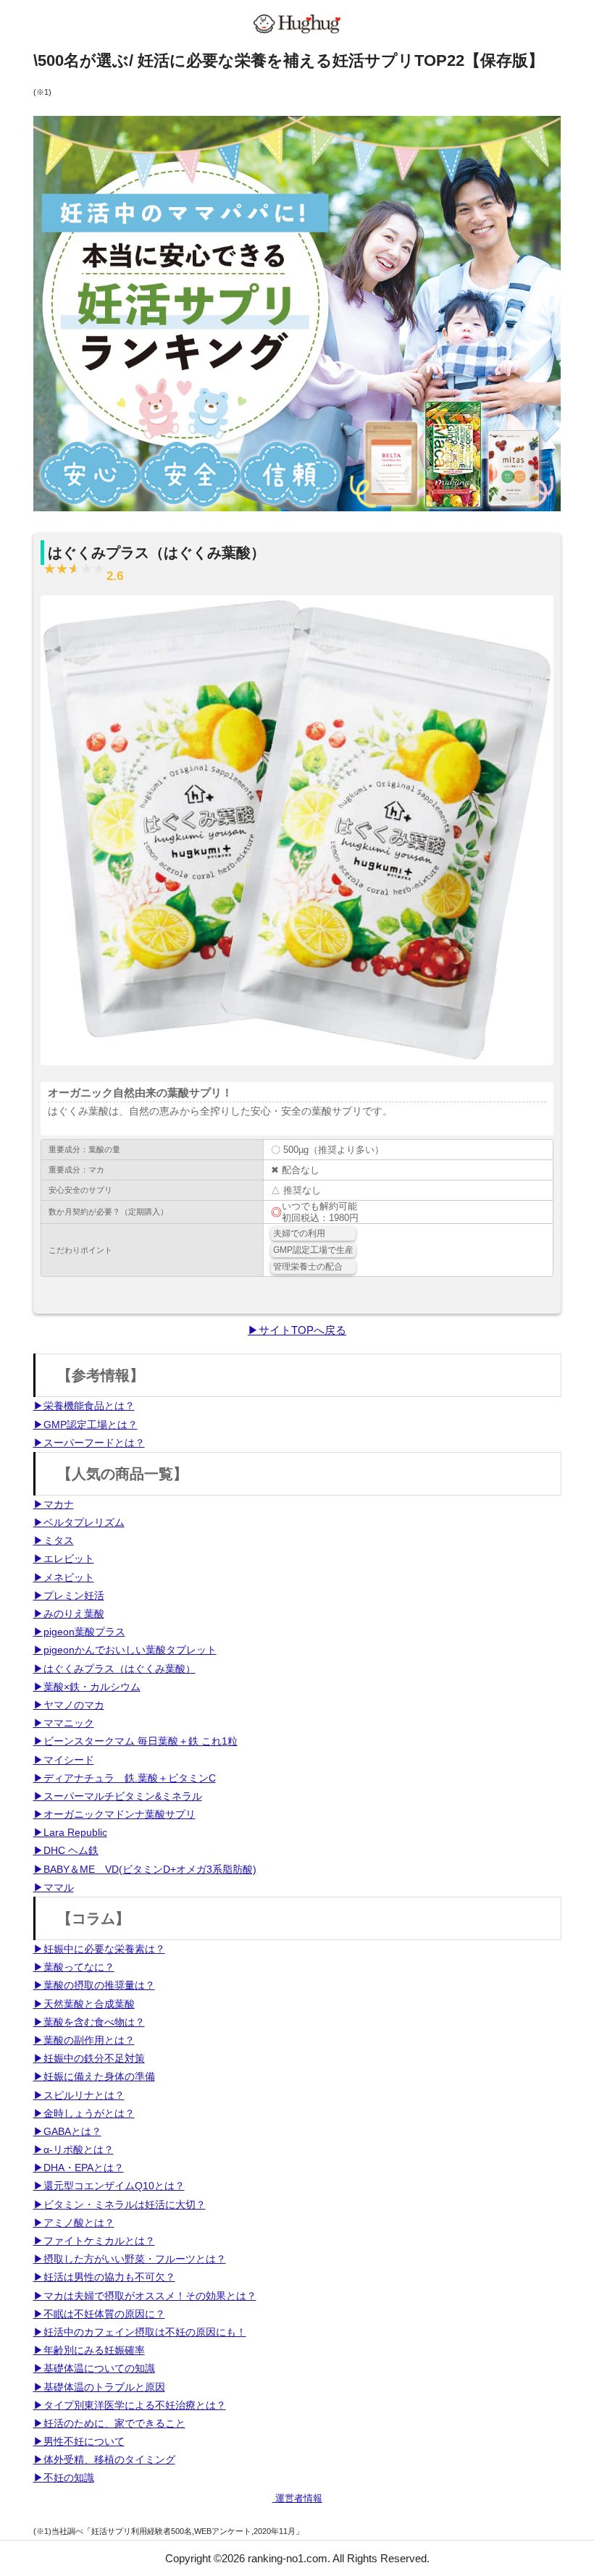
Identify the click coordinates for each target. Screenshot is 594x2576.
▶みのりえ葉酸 (69, 1614)
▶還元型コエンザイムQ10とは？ (109, 2186)
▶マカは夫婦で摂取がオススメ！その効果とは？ (145, 2296)
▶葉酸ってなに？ (74, 1967)
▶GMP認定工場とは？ (85, 1425)
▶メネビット (64, 1577)
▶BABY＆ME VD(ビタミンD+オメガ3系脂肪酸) (145, 1869)
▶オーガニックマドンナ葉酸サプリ (114, 1814)
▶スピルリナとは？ (79, 2095)
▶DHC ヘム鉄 (66, 1850)
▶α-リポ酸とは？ (74, 2149)
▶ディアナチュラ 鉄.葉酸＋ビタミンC (125, 1778)
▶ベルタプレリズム (79, 1522)
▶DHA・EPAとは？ (79, 2168)
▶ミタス (54, 1540)
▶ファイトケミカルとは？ (94, 2241)
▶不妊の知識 (64, 2478)
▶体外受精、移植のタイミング (104, 2459)
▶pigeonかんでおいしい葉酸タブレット (125, 1650)
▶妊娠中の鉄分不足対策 (89, 2058)
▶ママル (54, 1887)
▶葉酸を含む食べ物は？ (89, 2022)
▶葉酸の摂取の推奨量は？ (94, 1985)
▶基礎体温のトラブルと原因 (99, 2387)
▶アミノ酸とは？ (74, 2223)
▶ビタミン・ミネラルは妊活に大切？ (120, 2204)
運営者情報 (297, 2498)
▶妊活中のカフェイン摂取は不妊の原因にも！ (140, 2332)
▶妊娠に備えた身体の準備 (94, 2076)
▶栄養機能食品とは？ (84, 1406)
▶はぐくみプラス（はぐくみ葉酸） (114, 1669)
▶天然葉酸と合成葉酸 (84, 2004)
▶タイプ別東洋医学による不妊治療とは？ (130, 2405)
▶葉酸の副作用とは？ (84, 2040)
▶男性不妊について (79, 2441)
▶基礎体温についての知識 (94, 2368)
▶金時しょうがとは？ (84, 2113)
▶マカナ (54, 1504)
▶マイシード (64, 1760)
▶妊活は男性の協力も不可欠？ (104, 2277)
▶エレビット (64, 1558)
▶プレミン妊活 (69, 1595)
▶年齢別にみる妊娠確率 (89, 2350)
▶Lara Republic (70, 1832)
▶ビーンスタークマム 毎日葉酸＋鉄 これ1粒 (135, 1741)
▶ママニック (64, 1723)
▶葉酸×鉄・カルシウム (87, 1687)
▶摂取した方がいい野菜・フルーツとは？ (130, 2259)
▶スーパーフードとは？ (89, 1443)
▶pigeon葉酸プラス (79, 1632)
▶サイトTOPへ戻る (297, 1330)
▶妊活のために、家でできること (109, 2423)
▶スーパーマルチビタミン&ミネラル (118, 1796)
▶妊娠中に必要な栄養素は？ (99, 1949)
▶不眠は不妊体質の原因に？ (99, 2314)
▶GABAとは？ (67, 2131)
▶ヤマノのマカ (69, 1705)
